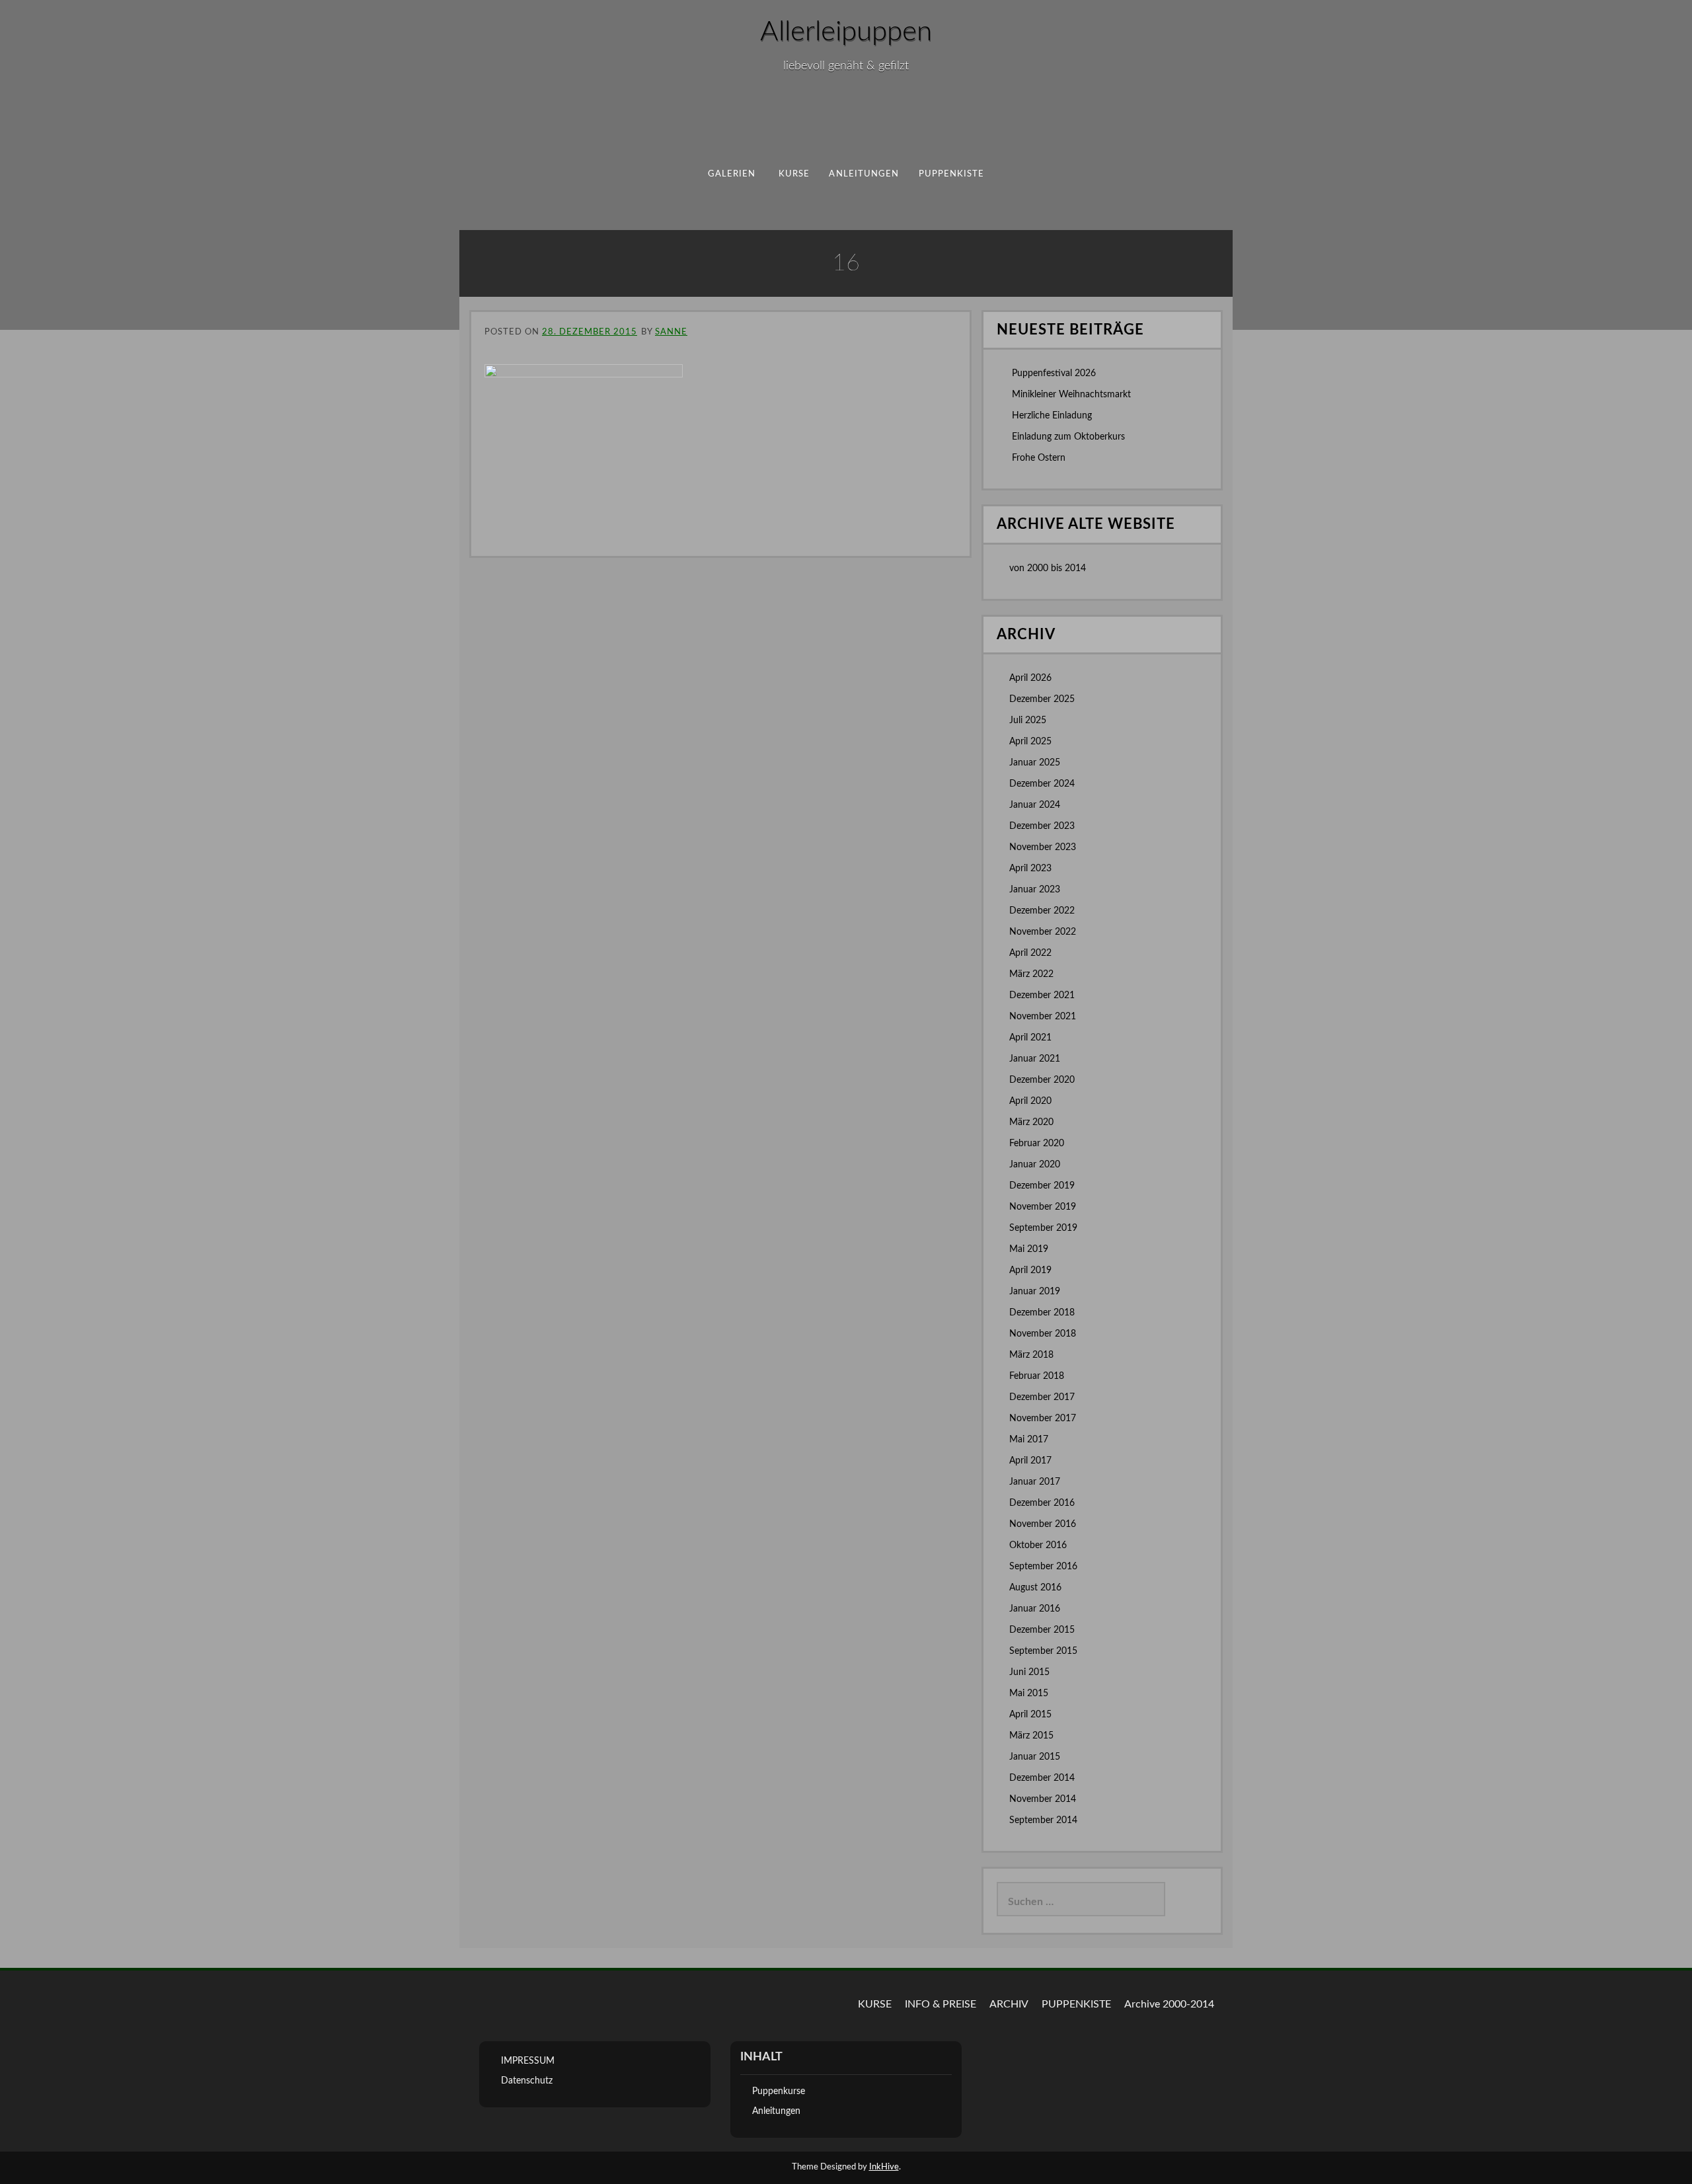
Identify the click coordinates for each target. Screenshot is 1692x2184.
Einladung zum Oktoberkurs (1068, 437)
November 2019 (1043, 1207)
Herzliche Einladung (1052, 416)
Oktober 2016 (1038, 1545)
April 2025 (1030, 742)
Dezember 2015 (1042, 1630)
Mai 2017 (1029, 1440)
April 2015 (1030, 1715)
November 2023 (1043, 847)
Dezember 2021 (1042, 995)
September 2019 (1043, 1228)
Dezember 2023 (1042, 826)
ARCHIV (1009, 2004)
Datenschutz (527, 2081)
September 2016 (1043, 1567)
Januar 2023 (1035, 890)
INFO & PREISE (941, 2004)
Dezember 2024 (1042, 784)
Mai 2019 (1029, 1249)
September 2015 (1043, 1651)
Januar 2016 (1035, 1609)
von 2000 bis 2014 (1048, 568)
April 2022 (1030, 953)
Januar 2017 (1035, 1482)
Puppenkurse (779, 2091)
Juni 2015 (1029, 1672)
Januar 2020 (1035, 1165)
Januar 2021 (1035, 1059)
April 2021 (1030, 1038)
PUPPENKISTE (952, 174)
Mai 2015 (1029, 1694)
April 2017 (1030, 1461)
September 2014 (1043, 1820)
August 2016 (1035, 1588)
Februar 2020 (1037, 1144)
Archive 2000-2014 (1169, 2004)
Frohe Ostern (1039, 458)
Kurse (794, 174)
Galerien (732, 174)
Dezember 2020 (1042, 1080)
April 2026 (1030, 678)
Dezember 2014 (1042, 1778)
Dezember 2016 (1042, 1503)
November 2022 (1043, 932)
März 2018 (1031, 1355)
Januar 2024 (1035, 805)
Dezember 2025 (1042, 699)
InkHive (884, 2167)
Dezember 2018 (1042, 1313)
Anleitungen (864, 174)
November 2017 (1043, 1419)
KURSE (875, 2004)
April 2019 (1030, 1270)
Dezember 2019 (1042, 1186)
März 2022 (1031, 974)
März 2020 (1031, 1122)
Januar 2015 (1035, 1757)
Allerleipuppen (846, 32)
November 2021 (1043, 1017)
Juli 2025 (1028, 721)
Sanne (671, 332)
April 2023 (1030, 869)
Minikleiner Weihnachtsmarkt (1071, 395)
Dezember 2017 (1042, 1397)
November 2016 (1043, 1524)
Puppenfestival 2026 (1054, 373)
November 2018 (1043, 1334)
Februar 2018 (1037, 1376)
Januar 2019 (1035, 1292)
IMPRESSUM (528, 2061)
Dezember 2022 (1042, 911)
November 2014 (1043, 1799)
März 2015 (1031, 1736)
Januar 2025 (1035, 763)
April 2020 (1030, 1101)
